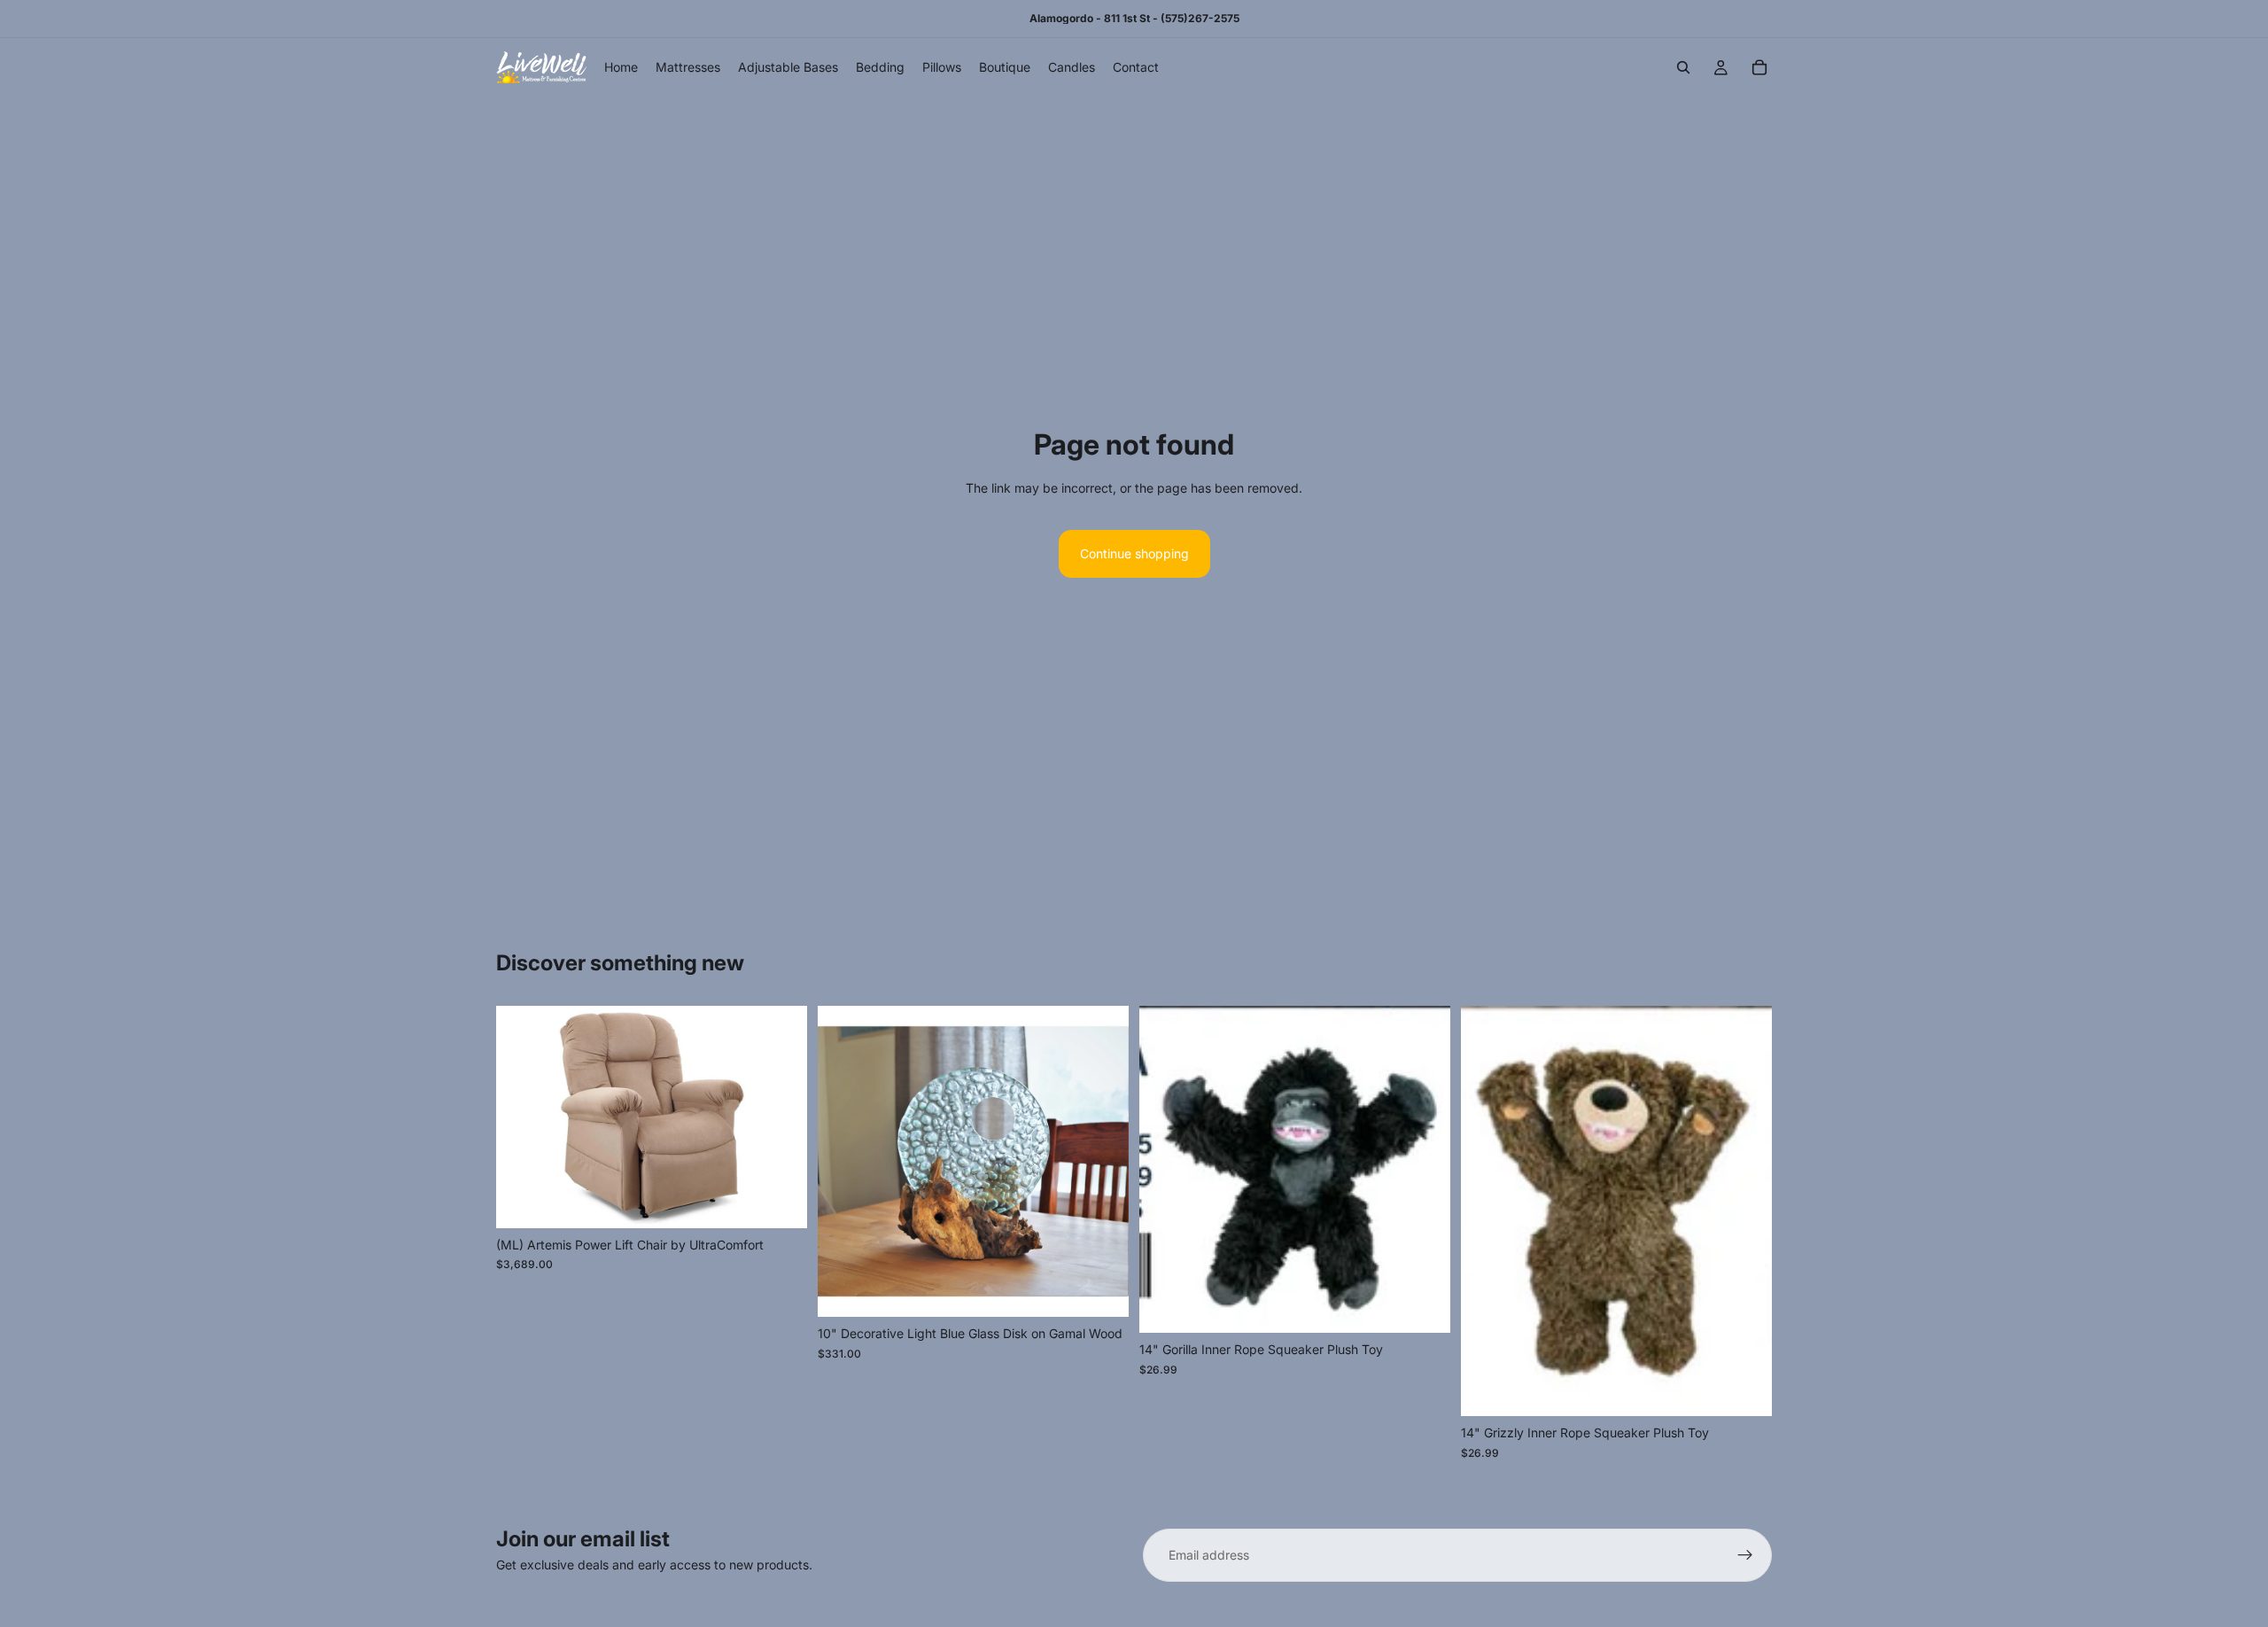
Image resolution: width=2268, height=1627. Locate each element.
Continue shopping (1134, 553)
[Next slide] (781, 1117)
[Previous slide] (523, 1117)
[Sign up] (1745, 1555)
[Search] (1683, 67)
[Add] (1101, 1290)
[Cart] (1759, 67)
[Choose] (780, 1201)
